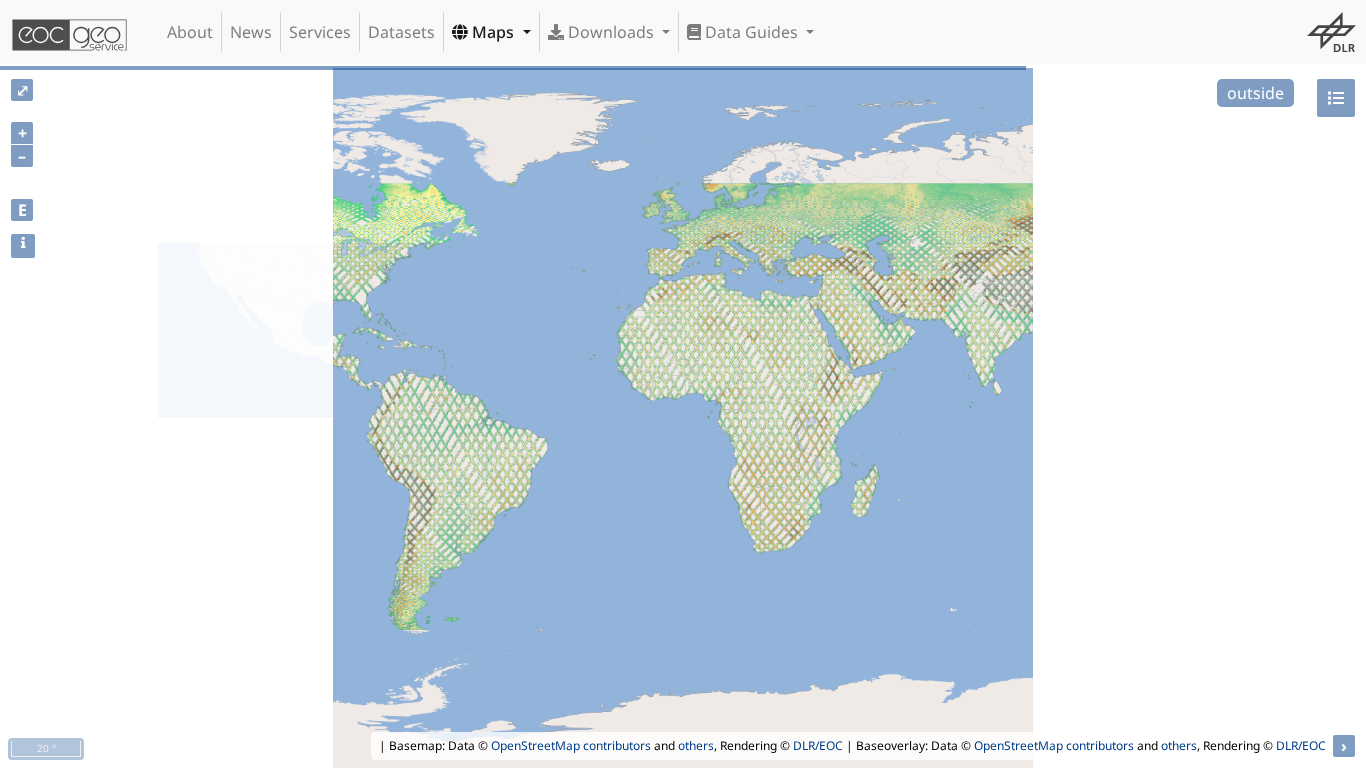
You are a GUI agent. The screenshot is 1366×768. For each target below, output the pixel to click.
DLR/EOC (818, 745)
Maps (493, 32)
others (696, 745)
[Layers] (1336, 98)
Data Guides (751, 32)
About (190, 32)
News (251, 32)
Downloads (611, 32)
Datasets (401, 32)
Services (320, 32)
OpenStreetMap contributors (571, 745)
